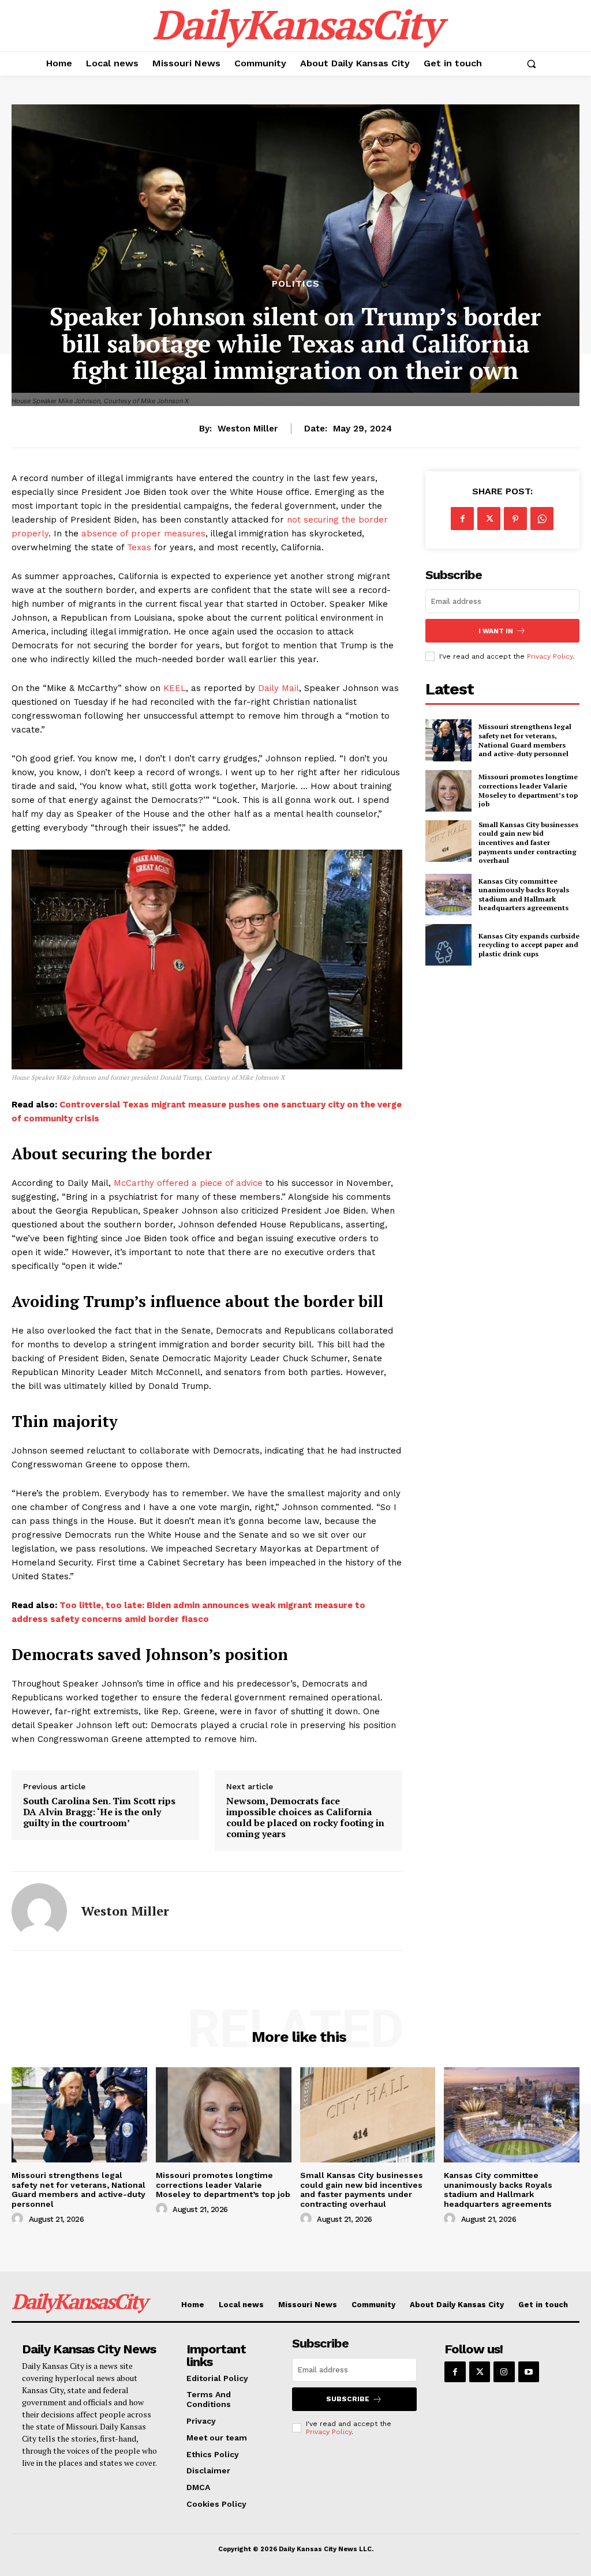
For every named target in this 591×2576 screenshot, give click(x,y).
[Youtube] (529, 2372)
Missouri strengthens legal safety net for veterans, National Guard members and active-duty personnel (525, 740)
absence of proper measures (143, 534)
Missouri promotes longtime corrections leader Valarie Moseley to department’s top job (528, 790)
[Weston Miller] (39, 1911)
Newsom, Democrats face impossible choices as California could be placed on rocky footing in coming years (305, 1818)
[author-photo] (19, 2219)
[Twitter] (489, 519)
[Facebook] (462, 519)
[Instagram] (504, 2372)
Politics (296, 284)
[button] (531, 63)
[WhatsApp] (542, 519)
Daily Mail (278, 688)
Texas (139, 547)
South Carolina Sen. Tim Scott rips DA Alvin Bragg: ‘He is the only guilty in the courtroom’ (99, 1812)
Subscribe (348, 2399)
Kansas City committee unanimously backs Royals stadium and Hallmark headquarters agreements (524, 895)
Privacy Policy (550, 656)
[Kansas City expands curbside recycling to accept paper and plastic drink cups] (448, 945)
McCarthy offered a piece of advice (188, 1183)
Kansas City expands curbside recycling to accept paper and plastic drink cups (529, 945)
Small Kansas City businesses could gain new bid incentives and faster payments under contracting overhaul (528, 842)
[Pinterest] (515, 519)
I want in (496, 631)
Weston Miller (248, 429)
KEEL (175, 688)
